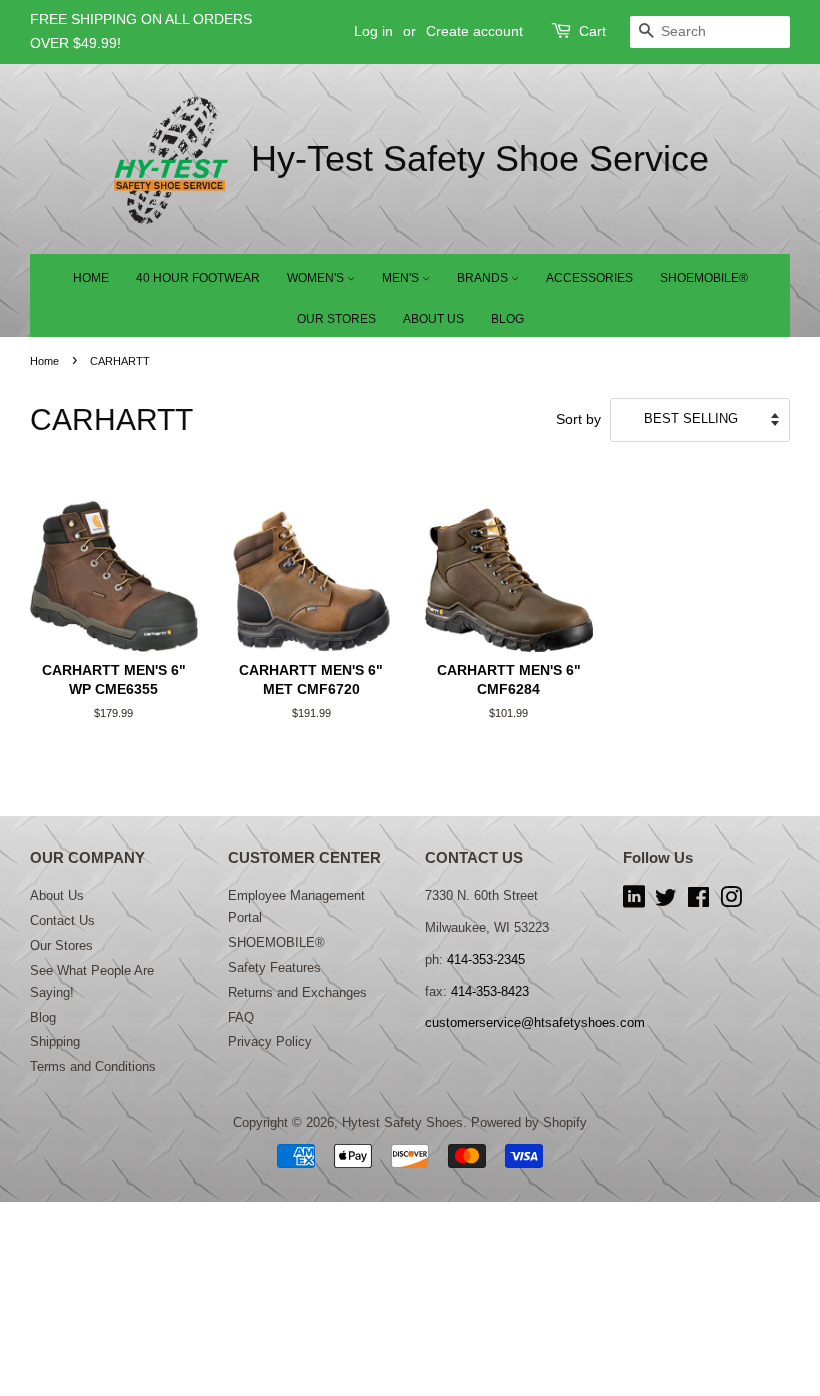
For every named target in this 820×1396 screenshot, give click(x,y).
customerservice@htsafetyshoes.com (535, 1022)
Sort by (578, 419)
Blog (43, 1017)
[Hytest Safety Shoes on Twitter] (666, 901)
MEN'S (402, 278)
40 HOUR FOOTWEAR (198, 278)
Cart (592, 31)
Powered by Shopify (529, 1122)
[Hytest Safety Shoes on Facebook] (698, 901)
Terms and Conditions (93, 1066)
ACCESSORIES (589, 278)
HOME (91, 278)
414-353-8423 (490, 991)
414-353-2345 (486, 959)
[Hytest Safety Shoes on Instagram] (731, 901)
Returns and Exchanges (297, 992)
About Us (57, 895)
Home (44, 361)
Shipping (55, 1041)
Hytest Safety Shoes (402, 1122)
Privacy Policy (270, 1041)
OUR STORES (336, 319)
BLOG (507, 319)
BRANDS (484, 278)
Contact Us (62, 920)
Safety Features (274, 967)
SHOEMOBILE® (704, 278)
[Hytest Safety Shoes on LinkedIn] (634, 901)
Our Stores (61, 945)
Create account (474, 31)
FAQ (241, 1017)
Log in (373, 31)
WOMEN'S (317, 278)
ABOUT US (433, 319)
